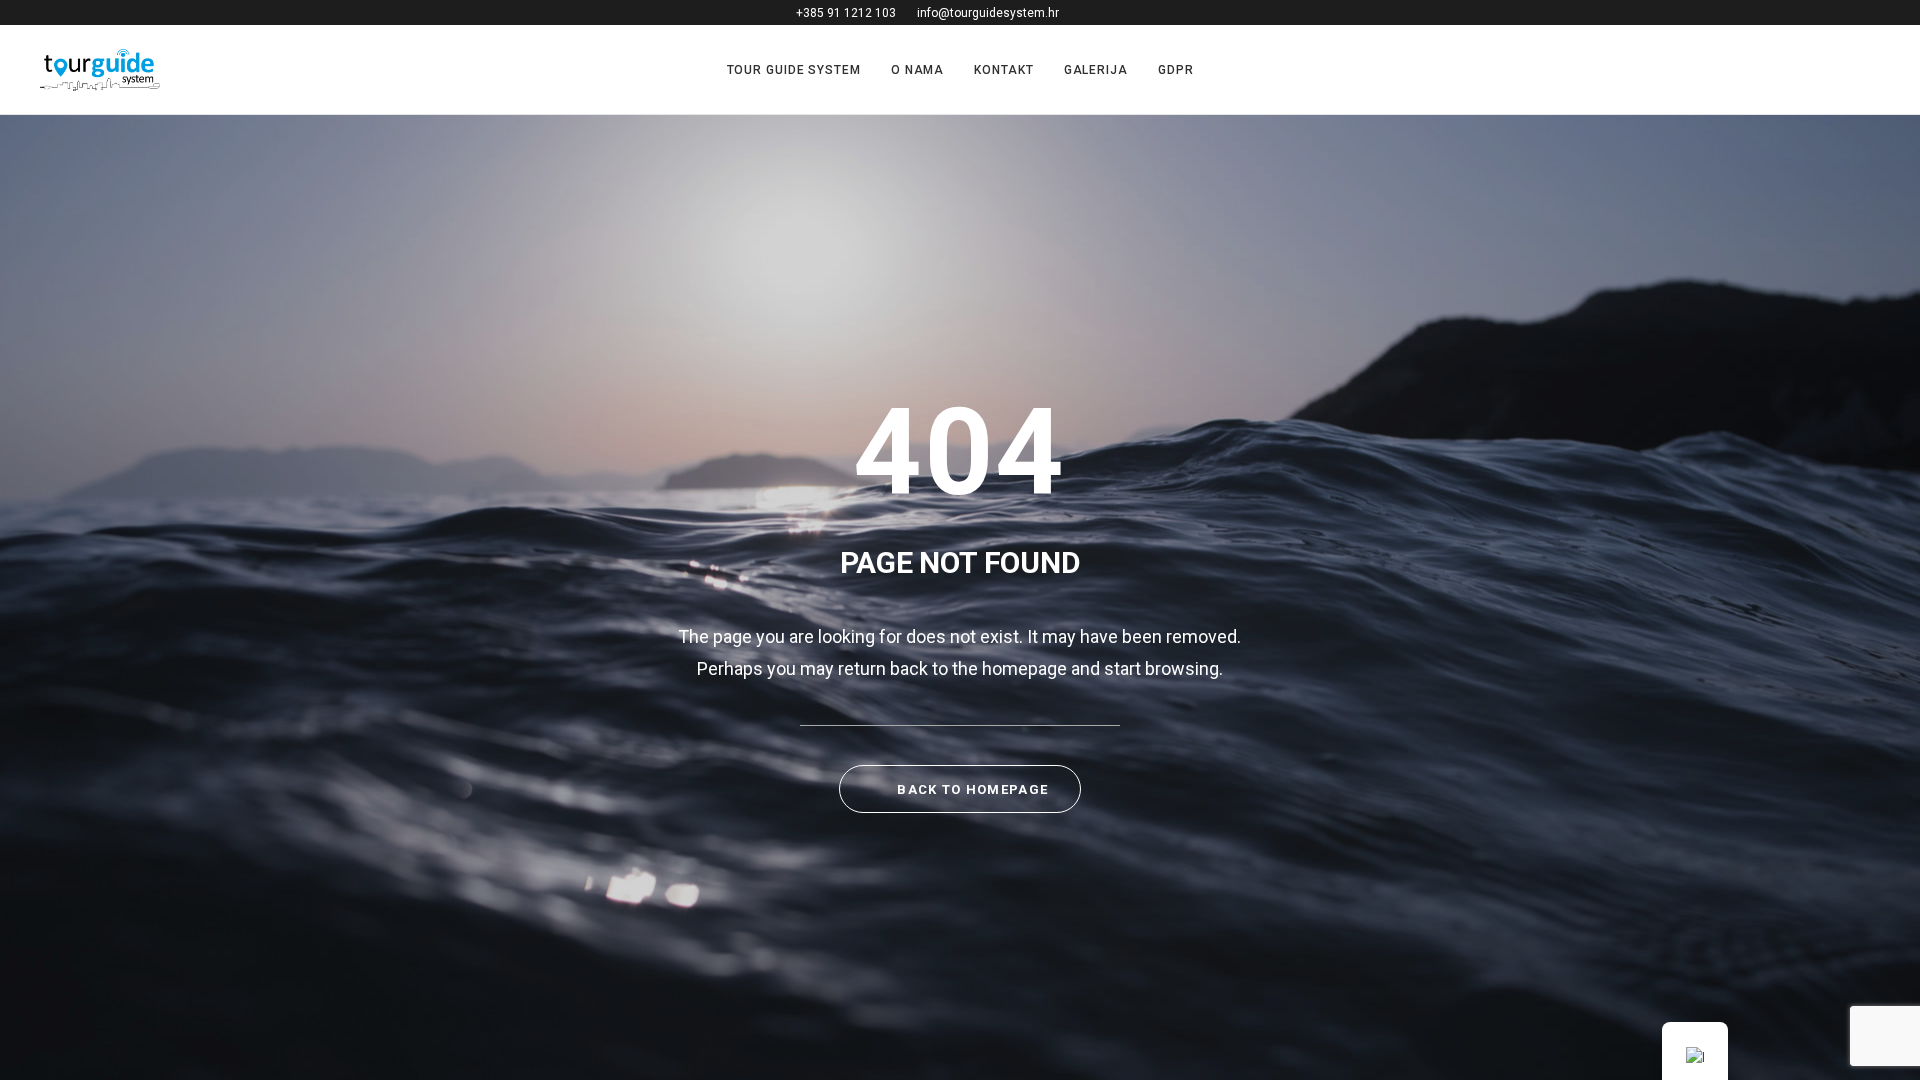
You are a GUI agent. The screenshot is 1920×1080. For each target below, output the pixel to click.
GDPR (1176, 70)
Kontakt (1003, 70)
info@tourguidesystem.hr (988, 13)
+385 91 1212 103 (846, 13)
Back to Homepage (970, 789)
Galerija (1096, 70)
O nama (917, 70)
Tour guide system (794, 70)
